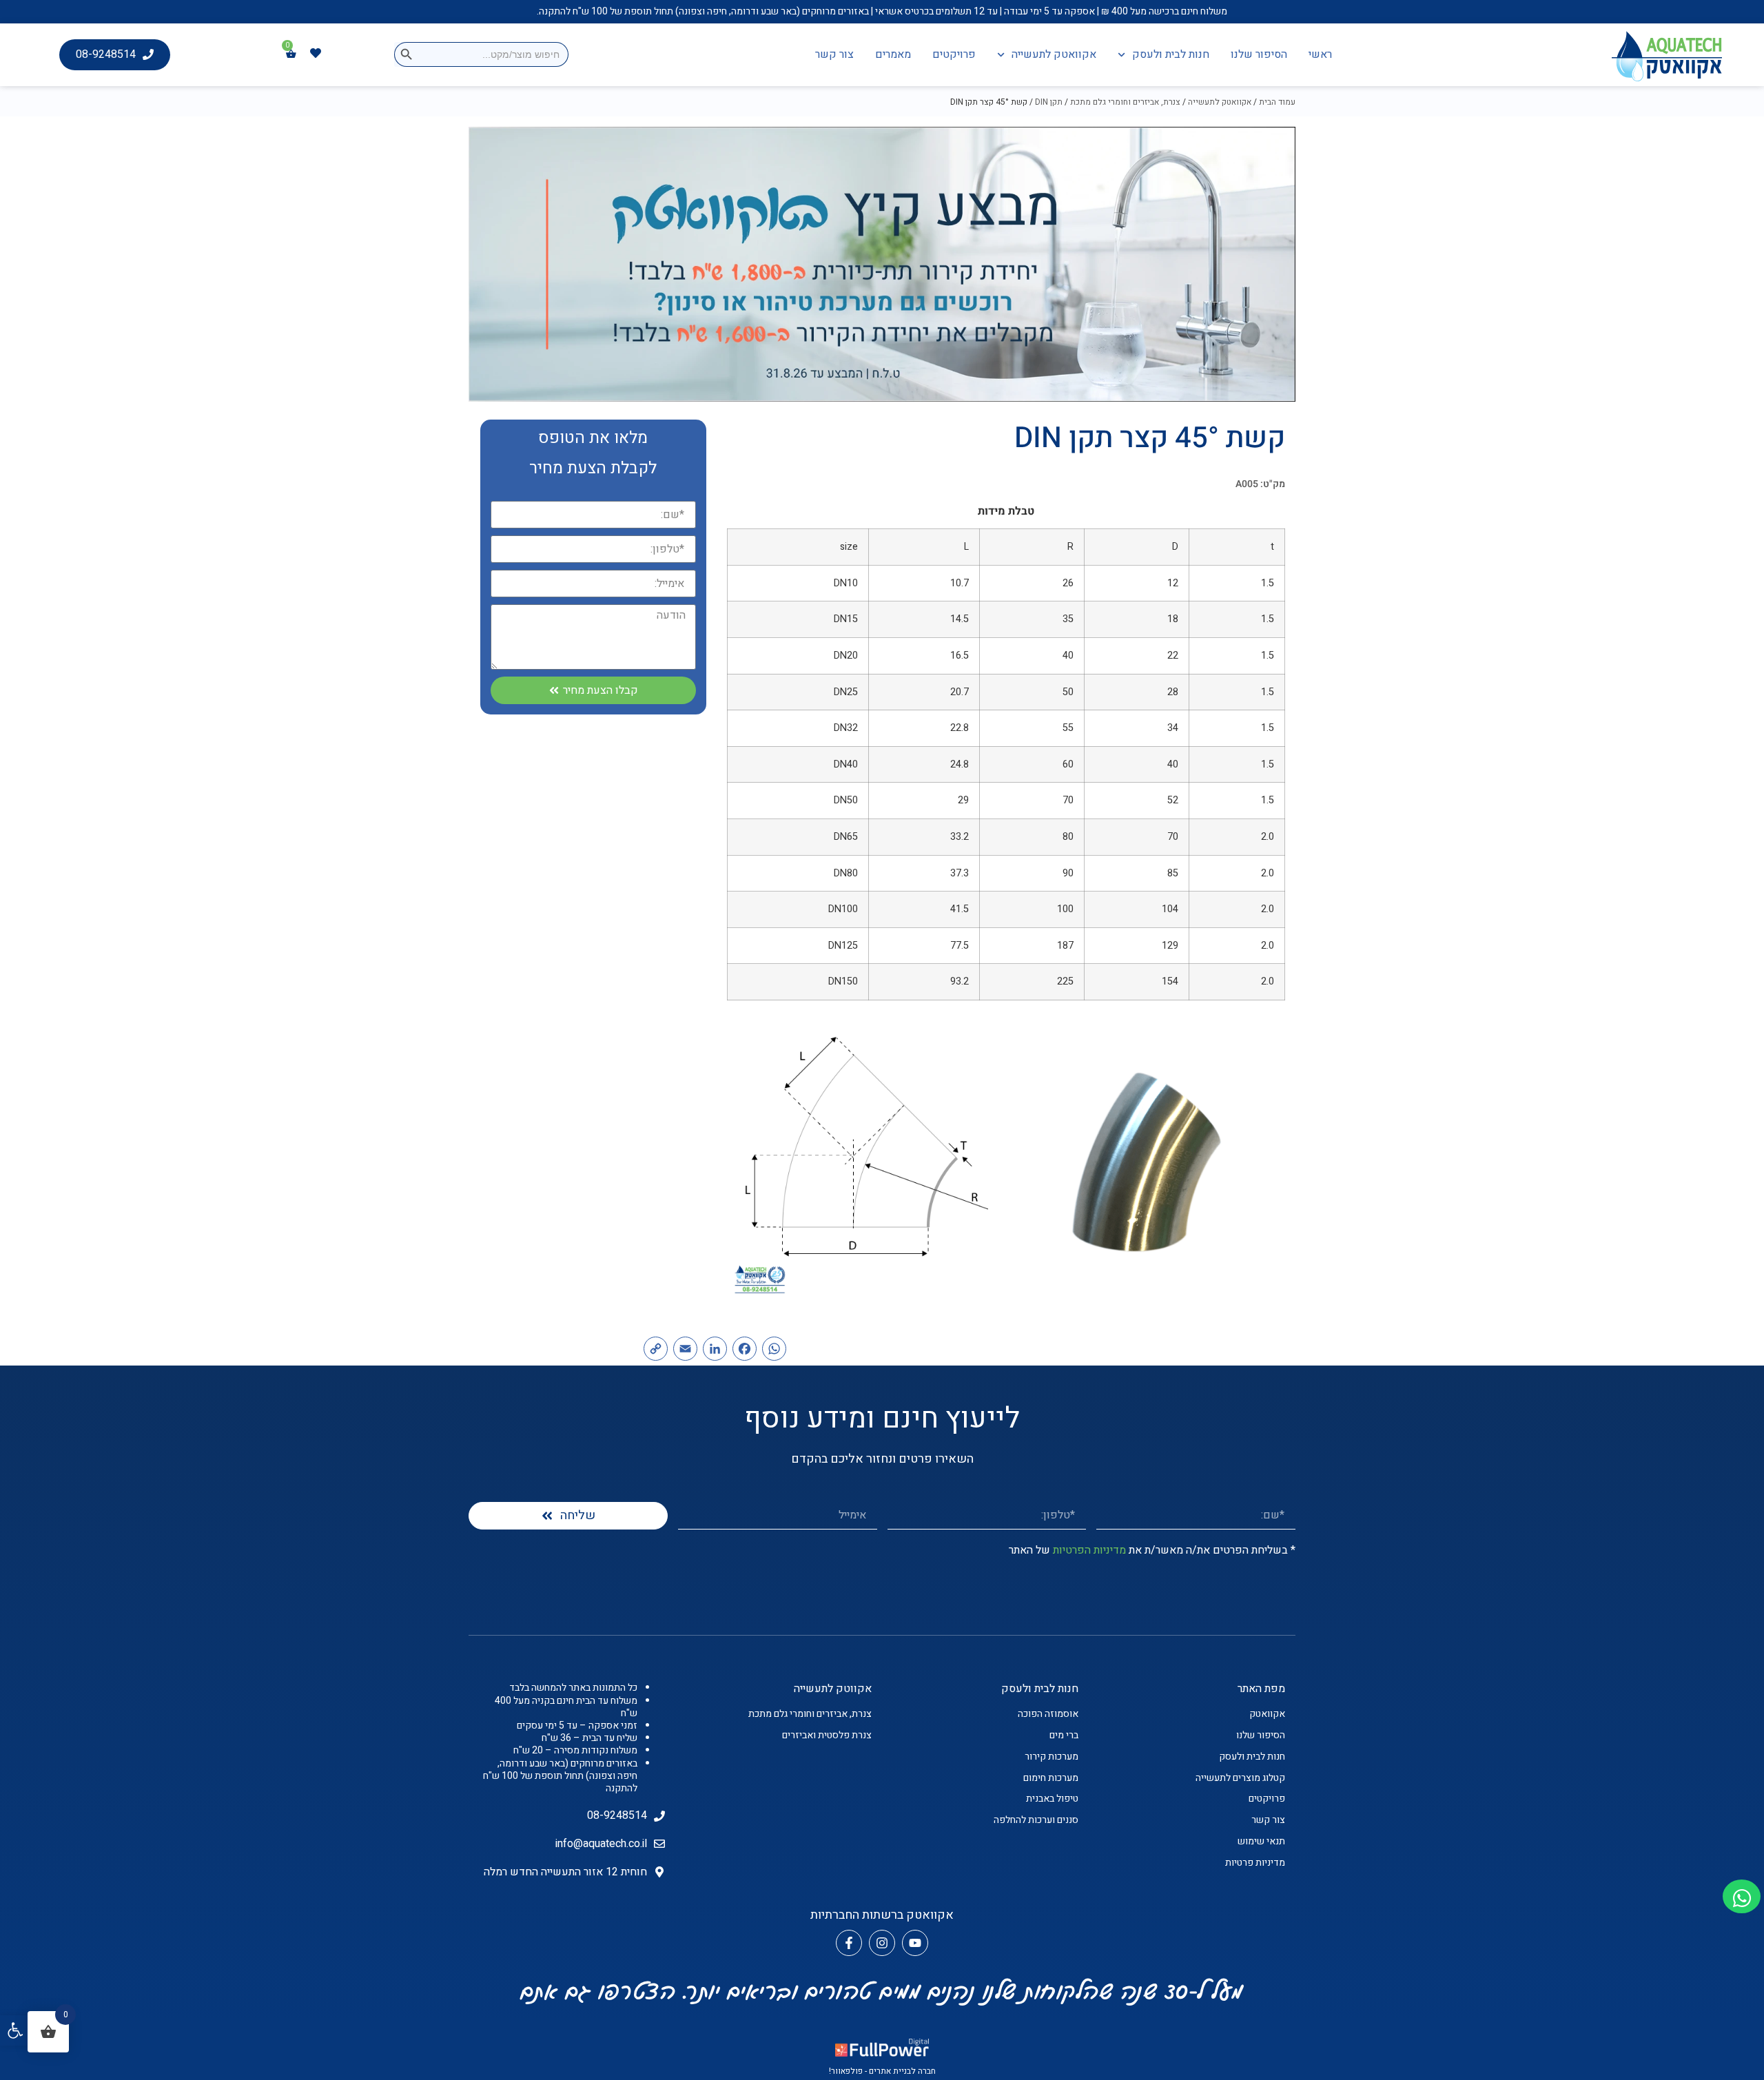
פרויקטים (954, 54)
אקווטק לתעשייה (833, 1689)
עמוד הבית (1277, 102)
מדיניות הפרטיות (1089, 1550)
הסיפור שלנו (1259, 54)
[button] (15, 2030)
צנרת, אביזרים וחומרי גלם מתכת (1125, 102)
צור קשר (834, 54)
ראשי (1320, 54)
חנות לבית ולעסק (1171, 54)
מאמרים (893, 54)
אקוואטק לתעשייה (1054, 54)
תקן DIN (1049, 102)
